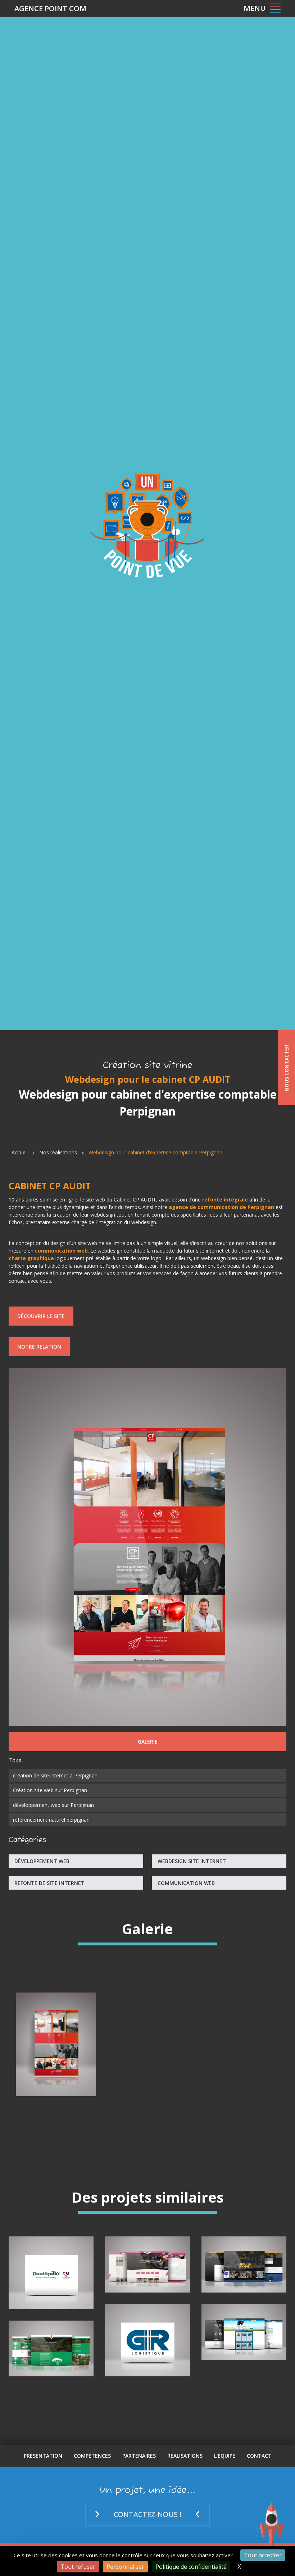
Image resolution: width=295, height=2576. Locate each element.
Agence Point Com (50, 8)
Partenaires (139, 2456)
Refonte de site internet (49, 1883)
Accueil (20, 1152)
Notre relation (39, 1347)
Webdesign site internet (192, 1861)
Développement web (42, 1861)
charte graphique (31, 1258)
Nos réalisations (58, 1152)
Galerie (148, 1742)
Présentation (43, 2456)
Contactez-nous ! (147, 2514)
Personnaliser (125, 2567)
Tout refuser (78, 2567)
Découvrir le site (41, 1316)
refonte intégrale (225, 1200)
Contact (259, 2456)
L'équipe (225, 2456)
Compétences (92, 2456)
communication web (61, 1251)
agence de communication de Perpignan (221, 1207)
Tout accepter (263, 2555)
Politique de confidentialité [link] (191, 2567)
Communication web (186, 1883)
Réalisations (185, 2456)
